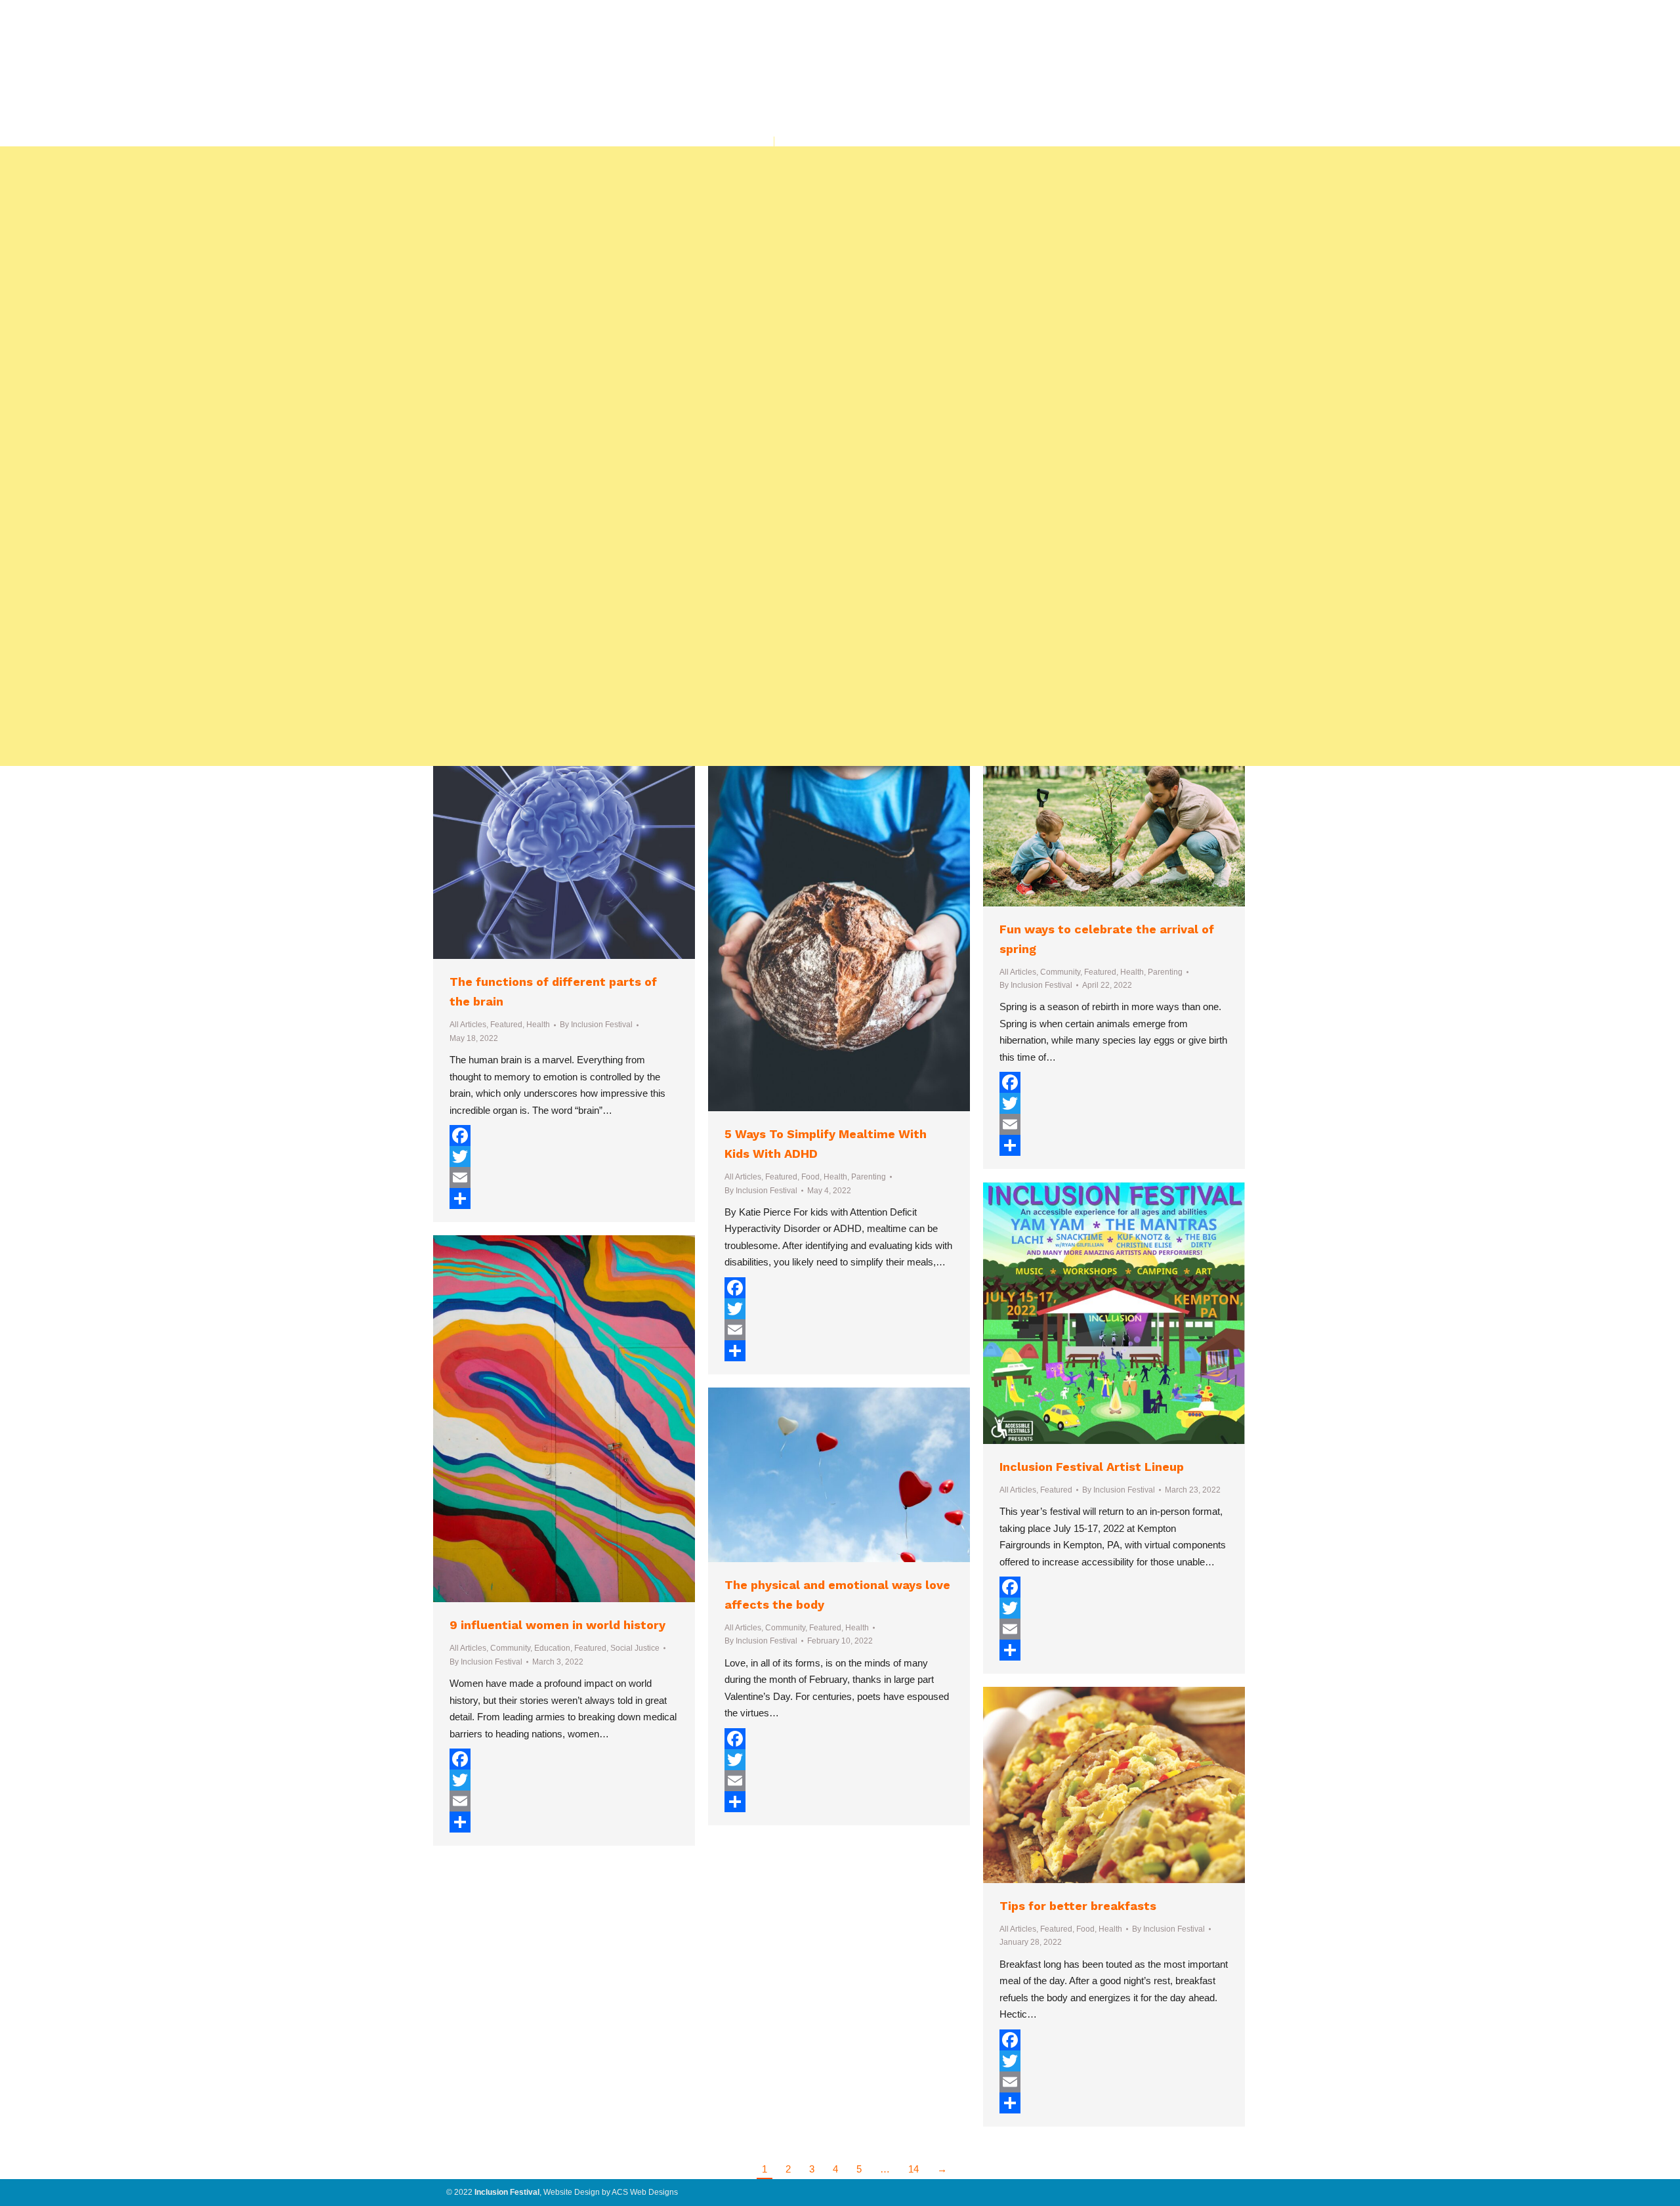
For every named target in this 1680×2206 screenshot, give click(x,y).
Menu (762, 155)
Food (810, 1177)
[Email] (564, 1177)
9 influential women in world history (557, 1625)
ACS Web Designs (645, 2192)
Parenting (869, 1177)
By (596, 1025)
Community (1060, 972)
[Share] (564, 1198)
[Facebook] (564, 1135)
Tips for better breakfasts (1078, 1906)
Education (552, 1648)
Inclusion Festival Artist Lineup (1092, 1467)
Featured (506, 1025)
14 (913, 2169)
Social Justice (635, 1648)
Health (538, 1025)
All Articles (468, 1025)
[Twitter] (564, 1156)
